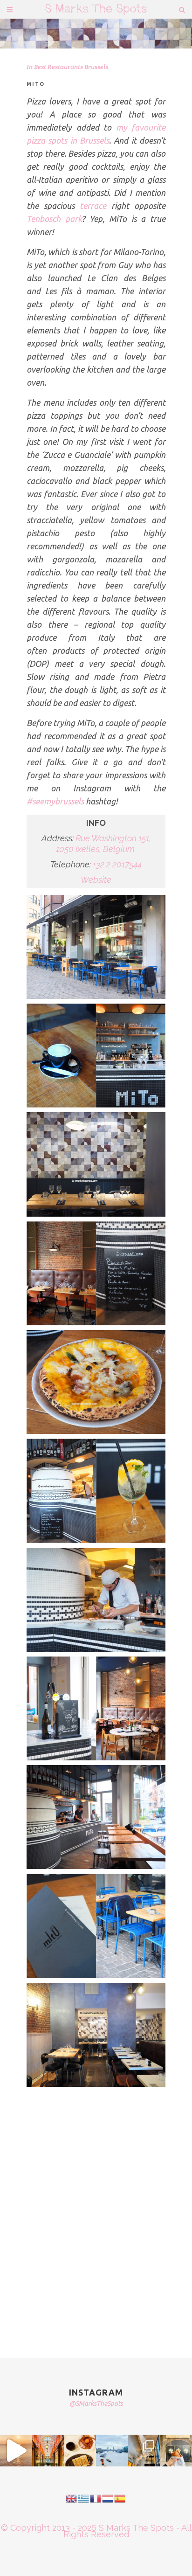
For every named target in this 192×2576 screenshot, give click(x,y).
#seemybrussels (55, 801)
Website (96, 880)
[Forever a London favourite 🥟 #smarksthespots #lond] (80, 2451)
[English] (72, 2497)
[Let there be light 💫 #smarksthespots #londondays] (144, 2451)
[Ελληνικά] (84, 2497)
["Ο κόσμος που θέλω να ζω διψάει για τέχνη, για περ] (16, 2451)
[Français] (96, 2497)
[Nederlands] (108, 2497)
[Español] (120, 2497)
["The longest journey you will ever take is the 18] (112, 2451)
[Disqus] (96, 2211)
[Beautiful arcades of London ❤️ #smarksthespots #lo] (48, 2451)
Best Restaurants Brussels (71, 67)
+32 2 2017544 (117, 864)
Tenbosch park (54, 219)
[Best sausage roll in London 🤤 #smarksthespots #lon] (176, 2451)
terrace (96, 206)
